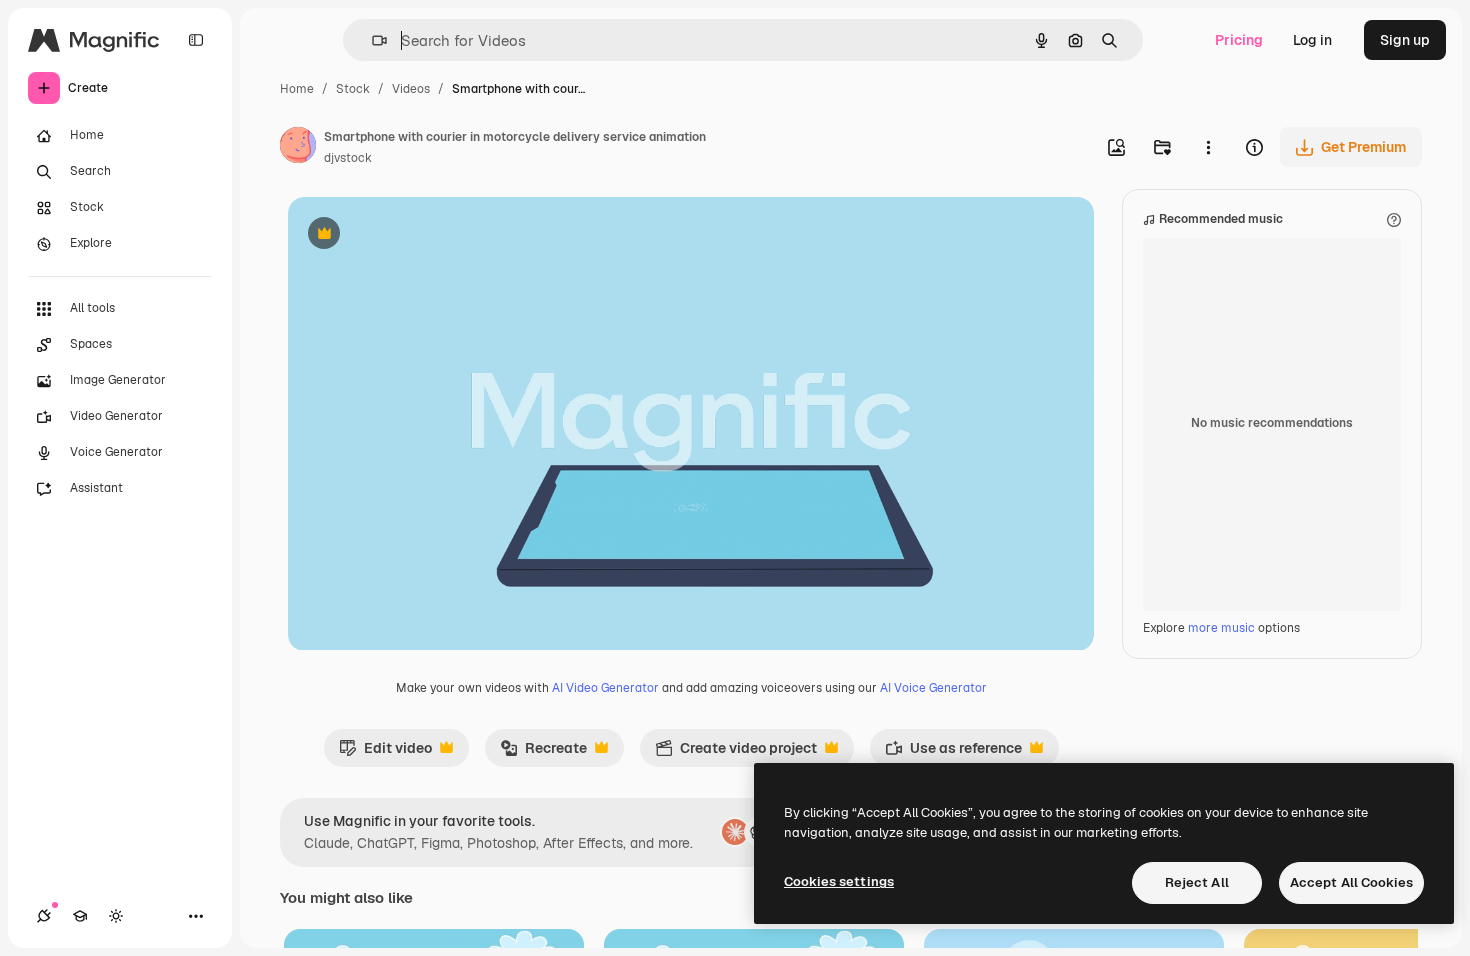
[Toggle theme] (116, 916)
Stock (353, 89)
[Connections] (44, 916)
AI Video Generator (605, 688)
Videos (411, 89)
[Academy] (80, 916)
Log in (1312, 40)
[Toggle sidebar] (196, 40)
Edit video (385, 753)
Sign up (1405, 40)
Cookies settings (839, 881)
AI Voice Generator (933, 688)
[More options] (1208, 147)
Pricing (1239, 40)
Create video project (736, 753)
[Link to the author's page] (298, 148)
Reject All (1197, 882)
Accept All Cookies (1351, 882)
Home (297, 89)
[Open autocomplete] (371, 40)
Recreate (543, 753)
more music (1221, 628)
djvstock (348, 158)
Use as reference (953, 753)
